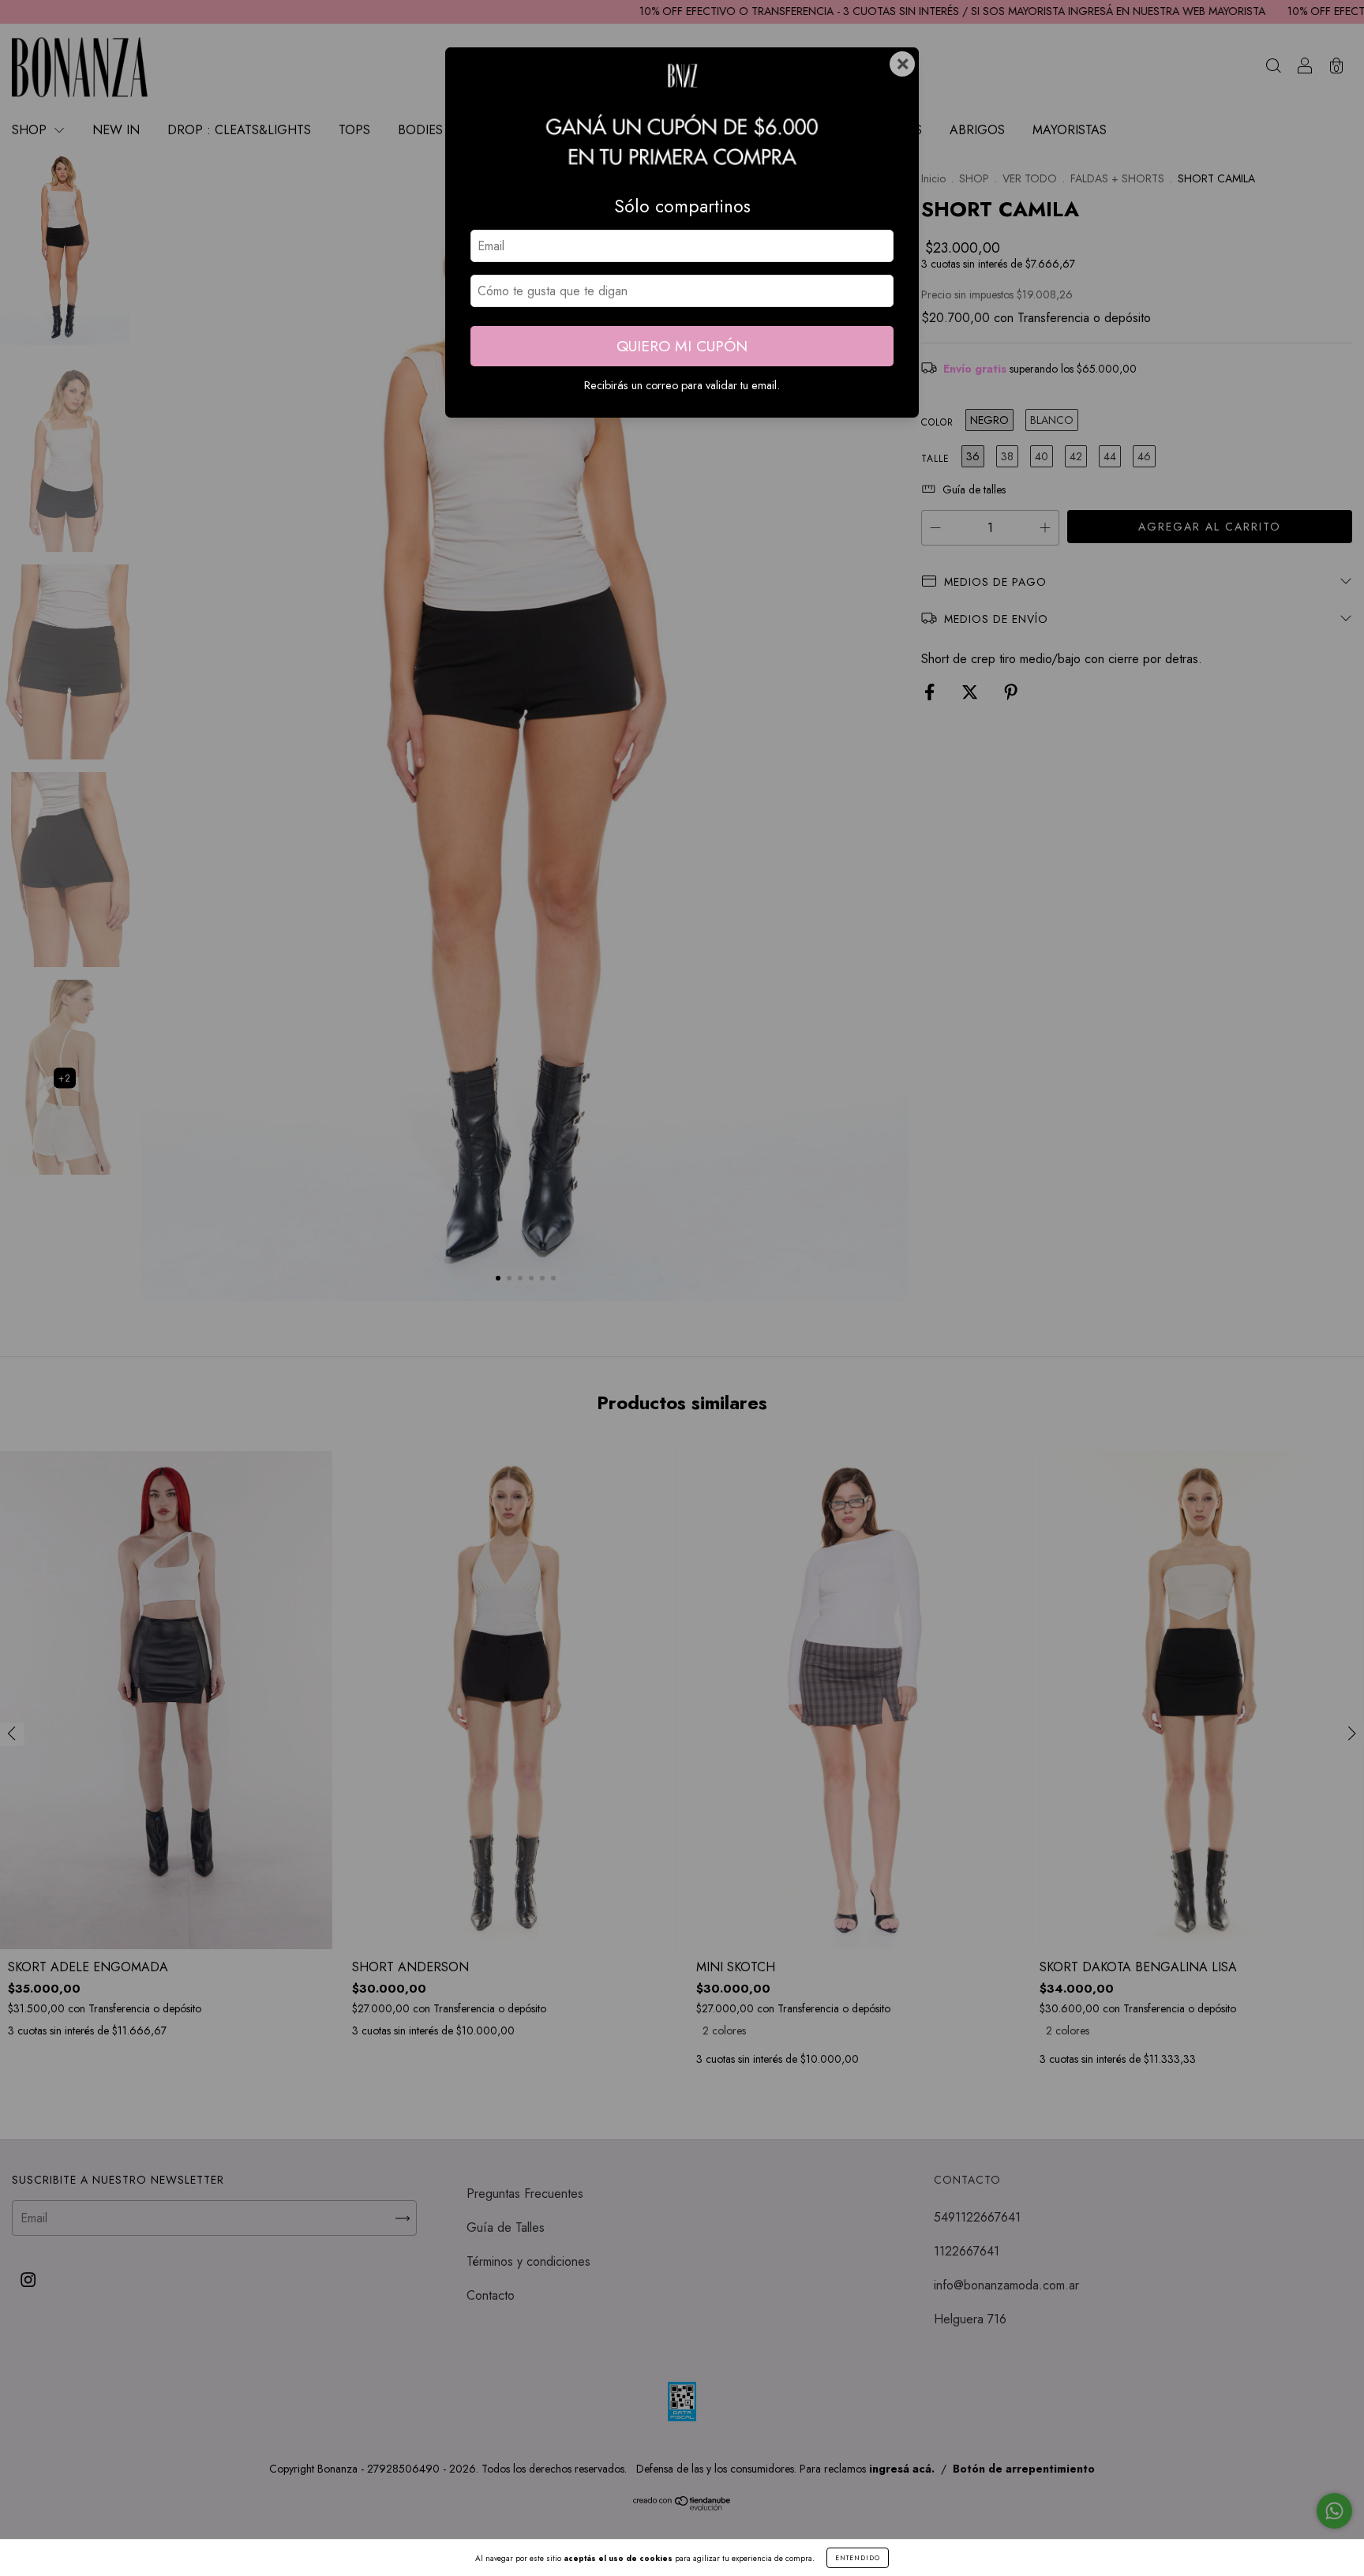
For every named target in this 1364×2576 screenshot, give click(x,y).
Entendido (858, 2558)
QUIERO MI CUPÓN (682, 346)
